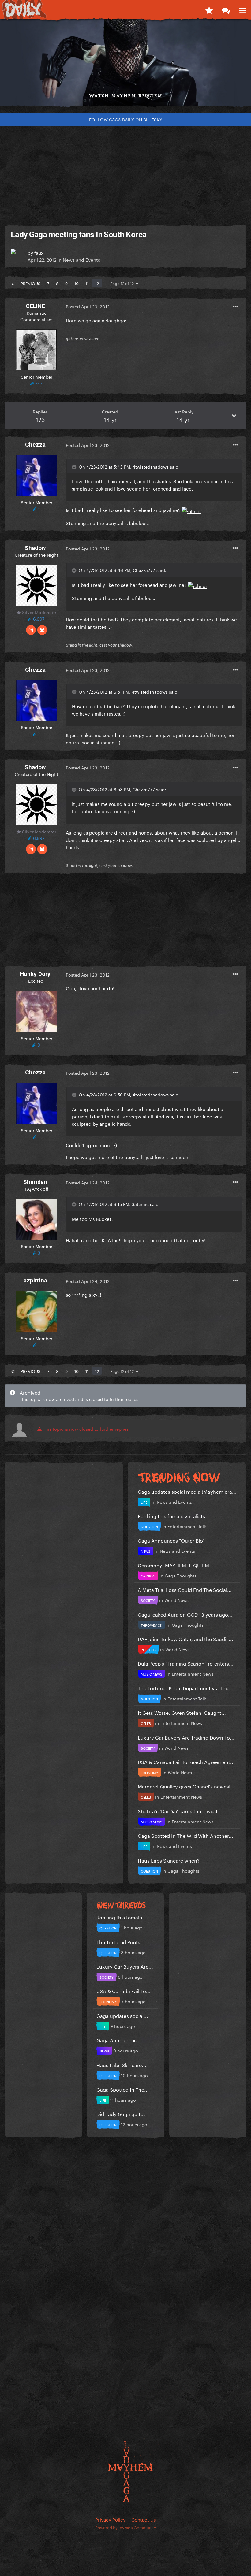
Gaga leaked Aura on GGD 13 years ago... (185, 1614)
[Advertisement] (125, 173)
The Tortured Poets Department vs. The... (185, 1688)
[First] (13, 283)
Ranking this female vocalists (171, 1516)
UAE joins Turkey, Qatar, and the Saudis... (185, 1638)
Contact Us (144, 2519)
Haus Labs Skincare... (121, 2065)
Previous (30, 283)
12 (97, 283)
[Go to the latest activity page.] (209, 9)
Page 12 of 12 (123, 283)
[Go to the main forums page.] (226, 9)
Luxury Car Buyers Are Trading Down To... (186, 1737)
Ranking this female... (122, 1917)
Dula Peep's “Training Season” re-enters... (186, 1663)
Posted (88, 306)
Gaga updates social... (122, 2015)
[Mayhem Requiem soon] (125, 65)
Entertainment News (193, 1673)
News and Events (81, 259)
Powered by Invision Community (126, 2527)
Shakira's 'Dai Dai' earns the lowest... (180, 1811)
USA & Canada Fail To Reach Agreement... (186, 1761)
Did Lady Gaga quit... (121, 2113)
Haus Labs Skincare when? (169, 1860)
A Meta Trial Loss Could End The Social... (185, 1589)
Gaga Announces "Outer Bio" (171, 1540)
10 (77, 283)
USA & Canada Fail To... (124, 1990)
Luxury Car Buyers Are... (125, 1966)
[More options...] (235, 306)
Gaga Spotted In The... (123, 2089)
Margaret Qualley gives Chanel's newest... (187, 1786)
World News (176, 1600)
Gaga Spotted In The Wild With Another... (185, 1835)
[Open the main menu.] (243, 9)
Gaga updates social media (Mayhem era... (187, 1491)
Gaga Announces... (119, 2040)
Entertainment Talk (187, 1526)
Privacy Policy (110, 2519)
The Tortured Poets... (121, 1942)
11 (87, 283)
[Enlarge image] (191, 510)
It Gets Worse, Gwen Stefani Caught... (182, 1712)
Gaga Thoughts (181, 1575)
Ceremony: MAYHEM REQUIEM (173, 1565)
